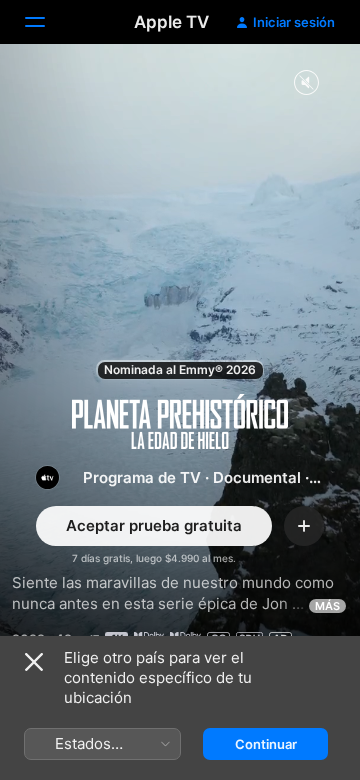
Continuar (266, 744)
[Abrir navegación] (47, 22)
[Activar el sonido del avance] (306, 83)
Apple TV (171, 22)
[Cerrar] (34, 662)
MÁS (327, 606)
